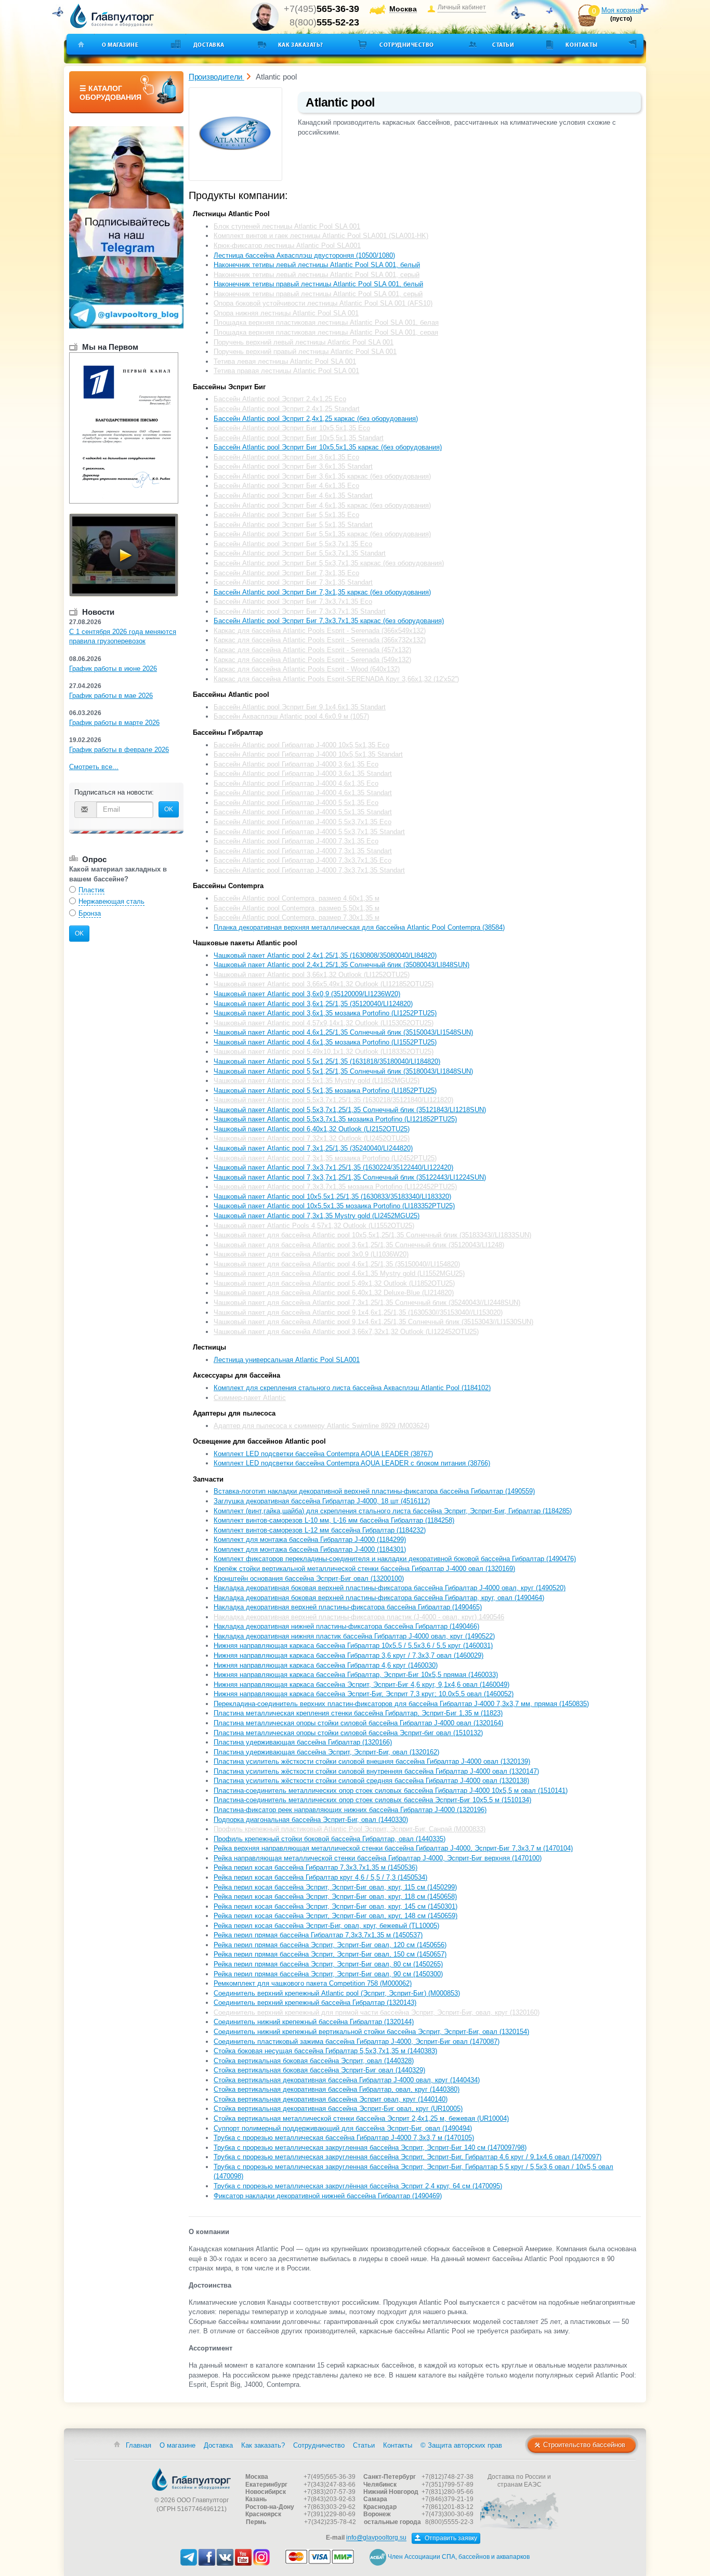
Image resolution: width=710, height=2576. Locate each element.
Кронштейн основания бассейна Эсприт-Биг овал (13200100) (309, 1578)
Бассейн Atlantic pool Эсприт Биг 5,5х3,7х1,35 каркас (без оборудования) (329, 563)
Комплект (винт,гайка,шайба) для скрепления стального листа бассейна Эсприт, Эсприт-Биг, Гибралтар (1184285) (393, 1511)
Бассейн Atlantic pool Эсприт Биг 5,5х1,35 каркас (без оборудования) (322, 534)
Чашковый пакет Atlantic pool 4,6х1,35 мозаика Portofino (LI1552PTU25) (325, 1042)
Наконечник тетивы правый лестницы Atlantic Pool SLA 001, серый (318, 294)
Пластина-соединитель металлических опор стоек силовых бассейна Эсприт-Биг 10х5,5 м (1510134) (372, 1800)
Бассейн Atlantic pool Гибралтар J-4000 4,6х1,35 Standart (303, 793)
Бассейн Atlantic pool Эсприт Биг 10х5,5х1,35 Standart (299, 438)
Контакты (581, 45)
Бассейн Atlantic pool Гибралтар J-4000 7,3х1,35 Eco (296, 841)
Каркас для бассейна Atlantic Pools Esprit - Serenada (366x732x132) (320, 640)
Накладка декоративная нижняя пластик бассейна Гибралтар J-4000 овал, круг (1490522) (354, 1636)
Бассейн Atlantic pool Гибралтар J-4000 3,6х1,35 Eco (296, 764)
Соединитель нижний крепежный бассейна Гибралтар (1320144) (314, 2022)
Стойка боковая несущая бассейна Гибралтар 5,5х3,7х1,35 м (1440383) (325, 2051)
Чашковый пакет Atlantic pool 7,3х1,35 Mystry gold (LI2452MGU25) (317, 1216)
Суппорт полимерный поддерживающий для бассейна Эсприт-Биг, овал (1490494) (343, 2128)
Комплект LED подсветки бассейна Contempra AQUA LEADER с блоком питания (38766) (352, 1463)
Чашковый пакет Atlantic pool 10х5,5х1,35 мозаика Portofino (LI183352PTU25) (334, 1206)
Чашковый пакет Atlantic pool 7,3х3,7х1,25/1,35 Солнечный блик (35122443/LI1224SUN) (350, 1177)
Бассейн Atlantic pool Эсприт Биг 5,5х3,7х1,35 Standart (300, 553)
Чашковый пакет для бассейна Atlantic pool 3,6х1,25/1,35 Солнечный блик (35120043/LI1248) (359, 1245)
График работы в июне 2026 (113, 669)
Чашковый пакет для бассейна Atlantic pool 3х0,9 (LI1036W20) (311, 1254)
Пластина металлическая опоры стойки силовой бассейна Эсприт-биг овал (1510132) (348, 1733)
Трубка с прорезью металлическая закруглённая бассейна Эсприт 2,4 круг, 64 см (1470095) (358, 2186)
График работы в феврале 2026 (119, 750)
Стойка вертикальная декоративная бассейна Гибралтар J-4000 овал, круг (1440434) (347, 2080)
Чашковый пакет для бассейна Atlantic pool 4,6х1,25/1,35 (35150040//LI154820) (337, 1264)
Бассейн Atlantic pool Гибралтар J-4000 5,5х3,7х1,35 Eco (303, 822)
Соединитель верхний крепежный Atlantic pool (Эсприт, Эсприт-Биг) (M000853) (337, 1993)
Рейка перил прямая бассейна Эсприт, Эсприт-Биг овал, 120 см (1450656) (330, 1945)
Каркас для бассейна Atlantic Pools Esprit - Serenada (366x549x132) (320, 631)
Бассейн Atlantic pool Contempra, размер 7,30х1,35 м (297, 917)
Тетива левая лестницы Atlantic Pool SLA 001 (285, 361)
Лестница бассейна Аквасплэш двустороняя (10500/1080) (304, 255)
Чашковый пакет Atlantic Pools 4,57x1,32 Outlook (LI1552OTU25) (314, 1226)
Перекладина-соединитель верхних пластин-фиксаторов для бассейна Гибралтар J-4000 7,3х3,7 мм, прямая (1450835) (401, 1704)
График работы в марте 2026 (114, 723)
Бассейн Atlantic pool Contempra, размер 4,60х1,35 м (297, 898)
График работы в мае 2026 (111, 696)
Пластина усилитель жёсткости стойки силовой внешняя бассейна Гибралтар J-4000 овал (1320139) (372, 1761)
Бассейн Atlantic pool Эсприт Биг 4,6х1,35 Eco (286, 486)
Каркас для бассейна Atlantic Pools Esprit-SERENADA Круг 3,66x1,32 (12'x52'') (336, 679)
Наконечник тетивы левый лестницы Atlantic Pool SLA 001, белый (317, 265)
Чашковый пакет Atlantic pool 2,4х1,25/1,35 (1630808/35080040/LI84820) (325, 955)
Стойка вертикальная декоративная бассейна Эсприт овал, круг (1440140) (331, 2099)
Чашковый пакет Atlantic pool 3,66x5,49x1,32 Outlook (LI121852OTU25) (324, 984)
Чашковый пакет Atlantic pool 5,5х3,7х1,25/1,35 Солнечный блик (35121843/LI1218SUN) (350, 1110)
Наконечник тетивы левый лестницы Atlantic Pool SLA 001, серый (317, 275)
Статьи (503, 45)
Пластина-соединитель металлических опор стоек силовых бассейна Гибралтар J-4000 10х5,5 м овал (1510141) (391, 1791)
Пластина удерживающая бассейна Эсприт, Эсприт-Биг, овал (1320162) (326, 1752)
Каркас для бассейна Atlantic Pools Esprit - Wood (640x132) (307, 669)
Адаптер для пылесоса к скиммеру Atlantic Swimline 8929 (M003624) (321, 1426)
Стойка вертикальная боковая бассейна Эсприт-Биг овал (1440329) (319, 2070)
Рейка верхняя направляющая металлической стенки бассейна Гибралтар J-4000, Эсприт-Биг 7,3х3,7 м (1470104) (393, 1848)
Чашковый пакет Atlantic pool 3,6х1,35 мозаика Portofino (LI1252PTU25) (325, 1013)
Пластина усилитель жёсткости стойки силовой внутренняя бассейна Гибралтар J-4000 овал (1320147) (376, 1771)
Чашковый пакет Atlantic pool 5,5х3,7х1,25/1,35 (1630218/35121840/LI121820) (333, 1100)
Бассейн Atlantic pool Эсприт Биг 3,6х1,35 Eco (286, 457)
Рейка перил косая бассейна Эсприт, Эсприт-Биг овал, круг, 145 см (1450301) (336, 1906)
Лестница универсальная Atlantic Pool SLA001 (287, 1360)
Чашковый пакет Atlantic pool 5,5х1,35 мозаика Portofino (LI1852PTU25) (325, 1091)
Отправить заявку (450, 2538)
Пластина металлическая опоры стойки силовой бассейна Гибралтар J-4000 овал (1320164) (358, 1723)
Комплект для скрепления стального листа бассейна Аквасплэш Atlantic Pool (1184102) (352, 1388)
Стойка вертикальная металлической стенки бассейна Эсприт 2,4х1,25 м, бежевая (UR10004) (361, 2118)
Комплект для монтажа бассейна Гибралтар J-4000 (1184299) (310, 1540)
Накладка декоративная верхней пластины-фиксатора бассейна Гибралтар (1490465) (348, 1607)
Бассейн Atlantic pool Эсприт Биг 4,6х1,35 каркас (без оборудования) (322, 505)
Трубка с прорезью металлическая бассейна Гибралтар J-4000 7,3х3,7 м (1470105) (344, 2138)
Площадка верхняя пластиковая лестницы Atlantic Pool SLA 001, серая (326, 332)
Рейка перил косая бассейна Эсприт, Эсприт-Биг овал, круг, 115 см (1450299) (335, 1887)
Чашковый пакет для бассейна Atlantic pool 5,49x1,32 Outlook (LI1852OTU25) (334, 1283)
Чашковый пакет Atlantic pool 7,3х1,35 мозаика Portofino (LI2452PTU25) (325, 1158)
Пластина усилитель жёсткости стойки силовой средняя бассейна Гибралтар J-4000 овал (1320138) (371, 1781)
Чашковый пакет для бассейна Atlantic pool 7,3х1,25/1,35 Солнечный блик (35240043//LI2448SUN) (367, 1303)
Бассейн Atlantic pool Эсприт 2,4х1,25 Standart (287, 409)
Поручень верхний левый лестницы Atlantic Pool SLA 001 (304, 342)
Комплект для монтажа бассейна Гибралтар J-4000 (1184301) (310, 1549)
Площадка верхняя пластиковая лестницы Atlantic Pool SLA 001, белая (326, 322)
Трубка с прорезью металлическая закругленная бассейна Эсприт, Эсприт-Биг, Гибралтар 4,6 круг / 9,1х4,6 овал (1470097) (407, 2157)
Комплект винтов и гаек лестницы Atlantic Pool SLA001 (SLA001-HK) (321, 236)
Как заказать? (301, 45)
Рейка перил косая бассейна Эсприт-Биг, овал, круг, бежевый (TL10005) (326, 1926)
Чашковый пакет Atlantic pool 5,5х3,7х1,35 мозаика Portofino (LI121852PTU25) (335, 1119)
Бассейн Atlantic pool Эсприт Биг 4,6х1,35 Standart (293, 496)
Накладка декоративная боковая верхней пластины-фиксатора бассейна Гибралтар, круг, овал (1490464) (379, 1598)
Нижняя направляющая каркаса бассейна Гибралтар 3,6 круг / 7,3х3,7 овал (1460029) (349, 1655)
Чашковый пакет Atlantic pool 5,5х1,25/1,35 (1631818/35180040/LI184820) (327, 1061)
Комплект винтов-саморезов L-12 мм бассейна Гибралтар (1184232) (320, 1530)
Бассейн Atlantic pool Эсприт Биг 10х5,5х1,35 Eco (292, 428)
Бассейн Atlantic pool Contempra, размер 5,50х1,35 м (297, 908)
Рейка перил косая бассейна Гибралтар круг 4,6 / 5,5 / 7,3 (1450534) (320, 1877)
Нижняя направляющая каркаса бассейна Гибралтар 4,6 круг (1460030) (326, 1665)
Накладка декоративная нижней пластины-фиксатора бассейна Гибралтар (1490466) (346, 1626)
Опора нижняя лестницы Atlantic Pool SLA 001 (286, 313)
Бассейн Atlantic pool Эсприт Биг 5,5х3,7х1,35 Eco (293, 544)
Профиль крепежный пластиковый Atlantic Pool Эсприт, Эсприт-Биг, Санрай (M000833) (350, 1829)
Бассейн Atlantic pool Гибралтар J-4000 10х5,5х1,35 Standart (308, 754)
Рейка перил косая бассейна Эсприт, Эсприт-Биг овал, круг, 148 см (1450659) (336, 1916)
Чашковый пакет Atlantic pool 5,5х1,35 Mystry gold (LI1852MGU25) (317, 1081)
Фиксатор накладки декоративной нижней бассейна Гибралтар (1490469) (328, 2196)
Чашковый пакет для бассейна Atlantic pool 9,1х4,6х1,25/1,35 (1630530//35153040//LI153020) (358, 1312)
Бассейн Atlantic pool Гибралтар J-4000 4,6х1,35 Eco (296, 783)
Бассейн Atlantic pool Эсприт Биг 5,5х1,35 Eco (286, 515)
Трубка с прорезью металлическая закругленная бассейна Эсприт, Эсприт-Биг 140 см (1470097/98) (370, 2148)
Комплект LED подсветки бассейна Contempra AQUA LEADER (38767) (323, 1454)
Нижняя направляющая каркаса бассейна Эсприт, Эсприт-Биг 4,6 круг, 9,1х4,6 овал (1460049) (361, 1685)
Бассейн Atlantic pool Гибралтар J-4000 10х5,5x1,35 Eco (301, 745)
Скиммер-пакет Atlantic (250, 1398)
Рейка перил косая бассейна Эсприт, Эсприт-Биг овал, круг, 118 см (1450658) (335, 1897)
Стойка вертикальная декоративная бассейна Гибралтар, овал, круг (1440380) (337, 2089)
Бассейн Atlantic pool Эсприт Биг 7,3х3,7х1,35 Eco (293, 602)
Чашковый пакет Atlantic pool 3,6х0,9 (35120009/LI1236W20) (307, 994)
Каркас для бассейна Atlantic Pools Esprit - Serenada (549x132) (312, 660)
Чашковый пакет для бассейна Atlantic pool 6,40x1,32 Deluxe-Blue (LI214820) (334, 1293)
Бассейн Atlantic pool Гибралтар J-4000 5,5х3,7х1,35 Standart (309, 832)
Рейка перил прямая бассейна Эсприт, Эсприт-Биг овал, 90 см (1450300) (328, 1974)
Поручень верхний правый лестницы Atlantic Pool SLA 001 (305, 352)
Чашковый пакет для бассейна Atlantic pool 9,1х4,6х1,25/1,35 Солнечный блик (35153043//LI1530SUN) (373, 1322)
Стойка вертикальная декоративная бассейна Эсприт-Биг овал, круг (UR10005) (338, 2109)
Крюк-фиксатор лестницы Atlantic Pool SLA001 (287, 246)
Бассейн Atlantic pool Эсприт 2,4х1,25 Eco (280, 399)
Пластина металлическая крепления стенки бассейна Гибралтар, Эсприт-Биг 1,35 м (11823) (358, 1713)
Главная (139, 2445)
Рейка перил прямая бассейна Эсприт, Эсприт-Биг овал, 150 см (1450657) (330, 1954)
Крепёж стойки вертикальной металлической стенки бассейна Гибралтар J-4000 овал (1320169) (364, 1569)
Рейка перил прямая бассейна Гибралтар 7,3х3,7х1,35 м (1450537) (318, 1935)
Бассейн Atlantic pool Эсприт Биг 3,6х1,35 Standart (293, 466)
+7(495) (321, 9)
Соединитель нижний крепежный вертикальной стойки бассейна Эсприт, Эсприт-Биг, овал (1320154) (371, 2032)
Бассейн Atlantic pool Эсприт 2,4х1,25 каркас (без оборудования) (316, 419)
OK (169, 809)
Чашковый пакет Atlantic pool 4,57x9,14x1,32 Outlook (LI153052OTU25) (324, 1023)
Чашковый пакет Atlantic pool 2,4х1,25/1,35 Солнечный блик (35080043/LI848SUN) (341, 965)
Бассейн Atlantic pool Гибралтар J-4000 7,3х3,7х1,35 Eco (303, 860)
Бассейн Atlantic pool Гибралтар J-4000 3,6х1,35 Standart (303, 774)
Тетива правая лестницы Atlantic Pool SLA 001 (286, 371)
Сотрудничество (407, 45)
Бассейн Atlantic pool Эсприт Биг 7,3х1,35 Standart (293, 582)
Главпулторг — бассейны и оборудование (191, 2479)
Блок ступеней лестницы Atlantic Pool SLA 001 (287, 226)
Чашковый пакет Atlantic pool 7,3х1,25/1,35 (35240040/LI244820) (313, 1148)
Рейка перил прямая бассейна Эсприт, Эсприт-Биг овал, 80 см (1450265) (328, 1964)
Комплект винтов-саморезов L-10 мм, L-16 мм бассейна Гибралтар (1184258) (334, 1520)
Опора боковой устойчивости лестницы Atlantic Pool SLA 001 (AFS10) (323, 303)
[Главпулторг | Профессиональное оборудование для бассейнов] (112, 16)
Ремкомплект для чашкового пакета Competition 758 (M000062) (313, 1983)
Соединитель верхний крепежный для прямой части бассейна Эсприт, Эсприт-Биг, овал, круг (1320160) (377, 2012)
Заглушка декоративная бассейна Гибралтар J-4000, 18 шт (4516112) (322, 1501)
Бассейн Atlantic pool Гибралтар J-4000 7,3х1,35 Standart (303, 851)
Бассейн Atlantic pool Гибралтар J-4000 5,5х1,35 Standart (303, 812)
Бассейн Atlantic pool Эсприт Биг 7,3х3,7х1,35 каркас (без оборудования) (329, 621)
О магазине (120, 45)
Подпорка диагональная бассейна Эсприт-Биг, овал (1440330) (311, 1820)
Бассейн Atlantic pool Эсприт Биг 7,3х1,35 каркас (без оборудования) (322, 592)
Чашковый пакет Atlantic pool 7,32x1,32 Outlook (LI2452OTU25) (312, 1138)
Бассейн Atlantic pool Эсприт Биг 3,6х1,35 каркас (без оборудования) (322, 476)
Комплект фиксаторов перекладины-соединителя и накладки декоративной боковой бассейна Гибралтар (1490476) (395, 1559)
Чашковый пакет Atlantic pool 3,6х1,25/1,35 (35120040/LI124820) (313, 1004)
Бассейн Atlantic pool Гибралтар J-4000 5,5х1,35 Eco (296, 803)
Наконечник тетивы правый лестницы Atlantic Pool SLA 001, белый (318, 284)
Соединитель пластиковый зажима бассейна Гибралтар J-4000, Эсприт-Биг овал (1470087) (357, 2042)
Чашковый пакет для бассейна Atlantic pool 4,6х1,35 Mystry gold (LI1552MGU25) (339, 1273)
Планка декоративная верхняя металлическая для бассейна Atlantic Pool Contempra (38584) (359, 927)
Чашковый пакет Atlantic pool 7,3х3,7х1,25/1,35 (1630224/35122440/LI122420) (333, 1167)
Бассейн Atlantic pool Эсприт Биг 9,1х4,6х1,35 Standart (300, 707)
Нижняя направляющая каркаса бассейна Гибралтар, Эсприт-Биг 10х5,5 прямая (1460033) (356, 1675)
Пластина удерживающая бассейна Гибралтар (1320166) (303, 1742)
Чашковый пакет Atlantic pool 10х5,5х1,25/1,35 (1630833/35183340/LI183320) (332, 1197)
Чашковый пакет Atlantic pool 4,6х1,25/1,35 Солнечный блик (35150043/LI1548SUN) (343, 1032)
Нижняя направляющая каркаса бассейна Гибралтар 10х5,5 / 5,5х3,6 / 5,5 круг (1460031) (353, 1646)
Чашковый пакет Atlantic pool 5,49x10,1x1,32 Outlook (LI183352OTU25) (324, 1052)
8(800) (324, 22)
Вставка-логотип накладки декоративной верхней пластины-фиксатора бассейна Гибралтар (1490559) (374, 1491)
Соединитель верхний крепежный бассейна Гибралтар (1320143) (315, 2003)
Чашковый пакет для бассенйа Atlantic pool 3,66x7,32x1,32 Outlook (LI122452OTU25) (346, 1332)
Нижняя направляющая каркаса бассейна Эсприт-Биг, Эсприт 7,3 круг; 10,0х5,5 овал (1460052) (364, 1694)
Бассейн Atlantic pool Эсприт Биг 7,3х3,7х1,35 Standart (300, 611)
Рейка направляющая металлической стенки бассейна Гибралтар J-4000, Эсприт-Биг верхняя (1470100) (378, 1858)
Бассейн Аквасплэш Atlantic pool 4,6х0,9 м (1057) (291, 716)
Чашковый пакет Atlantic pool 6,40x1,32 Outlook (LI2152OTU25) (312, 1129)
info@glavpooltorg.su (376, 2538)
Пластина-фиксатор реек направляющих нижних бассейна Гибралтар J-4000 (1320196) (350, 1810)
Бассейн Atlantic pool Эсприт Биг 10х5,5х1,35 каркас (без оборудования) (328, 447)
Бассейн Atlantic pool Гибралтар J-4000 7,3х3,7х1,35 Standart (309, 870)
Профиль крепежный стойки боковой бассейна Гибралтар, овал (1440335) (330, 1839)
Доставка (209, 45)
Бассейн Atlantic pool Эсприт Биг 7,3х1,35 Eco (286, 573)
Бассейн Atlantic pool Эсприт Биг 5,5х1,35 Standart (293, 525)
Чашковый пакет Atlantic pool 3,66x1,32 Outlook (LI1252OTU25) (312, 975)
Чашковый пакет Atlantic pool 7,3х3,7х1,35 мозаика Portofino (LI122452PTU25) (335, 1187)
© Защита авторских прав (461, 2445)
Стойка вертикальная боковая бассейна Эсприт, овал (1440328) (314, 2061)
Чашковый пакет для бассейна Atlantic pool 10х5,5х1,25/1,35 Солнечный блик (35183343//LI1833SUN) (372, 1235)
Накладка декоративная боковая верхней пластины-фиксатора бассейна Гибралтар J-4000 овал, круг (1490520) (390, 1588)
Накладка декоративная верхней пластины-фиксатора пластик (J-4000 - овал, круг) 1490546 (359, 1617)
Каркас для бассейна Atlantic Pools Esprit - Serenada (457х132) (312, 650)
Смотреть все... (94, 767)
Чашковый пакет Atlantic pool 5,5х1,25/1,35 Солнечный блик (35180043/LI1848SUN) (343, 1071)
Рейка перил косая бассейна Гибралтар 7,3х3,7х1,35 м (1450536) (315, 1867)
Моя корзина (621, 10)
